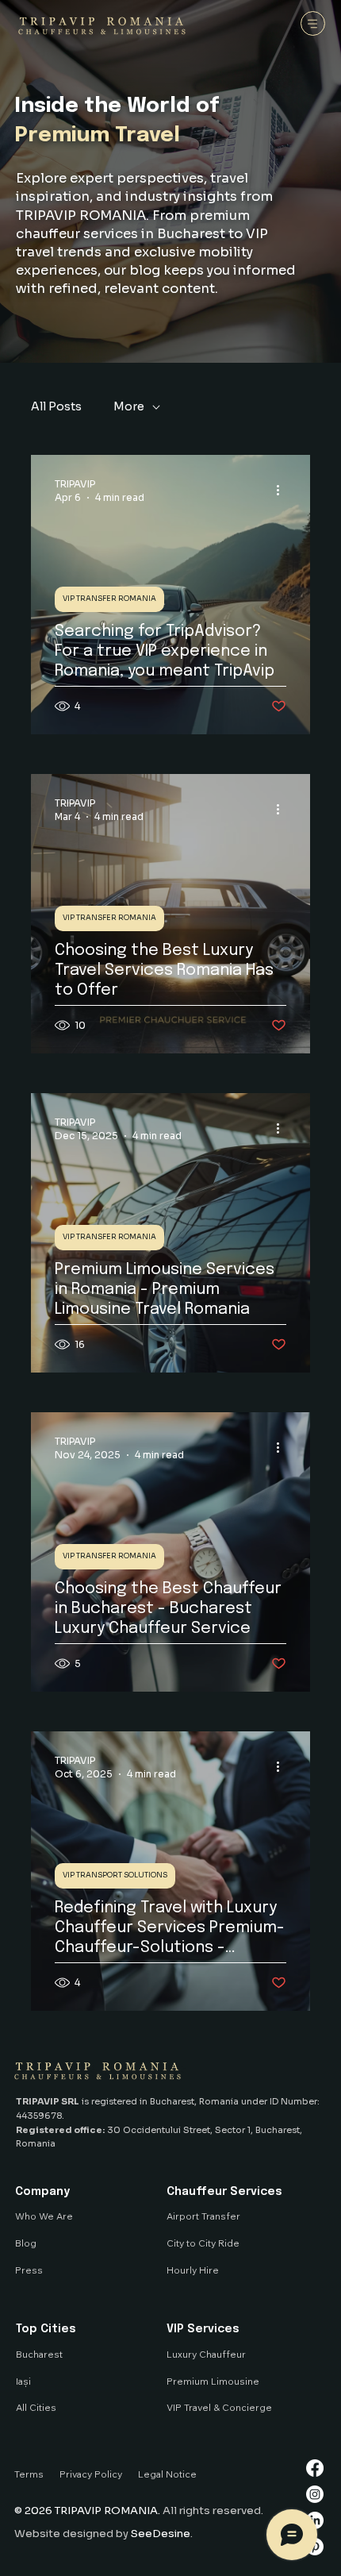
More (129, 406)
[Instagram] (315, 2494)
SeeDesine (161, 2534)
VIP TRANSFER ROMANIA (109, 599)
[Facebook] (315, 2468)
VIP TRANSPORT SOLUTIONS (115, 1875)
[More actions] (284, 490)
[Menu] (313, 23)
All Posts (56, 406)
